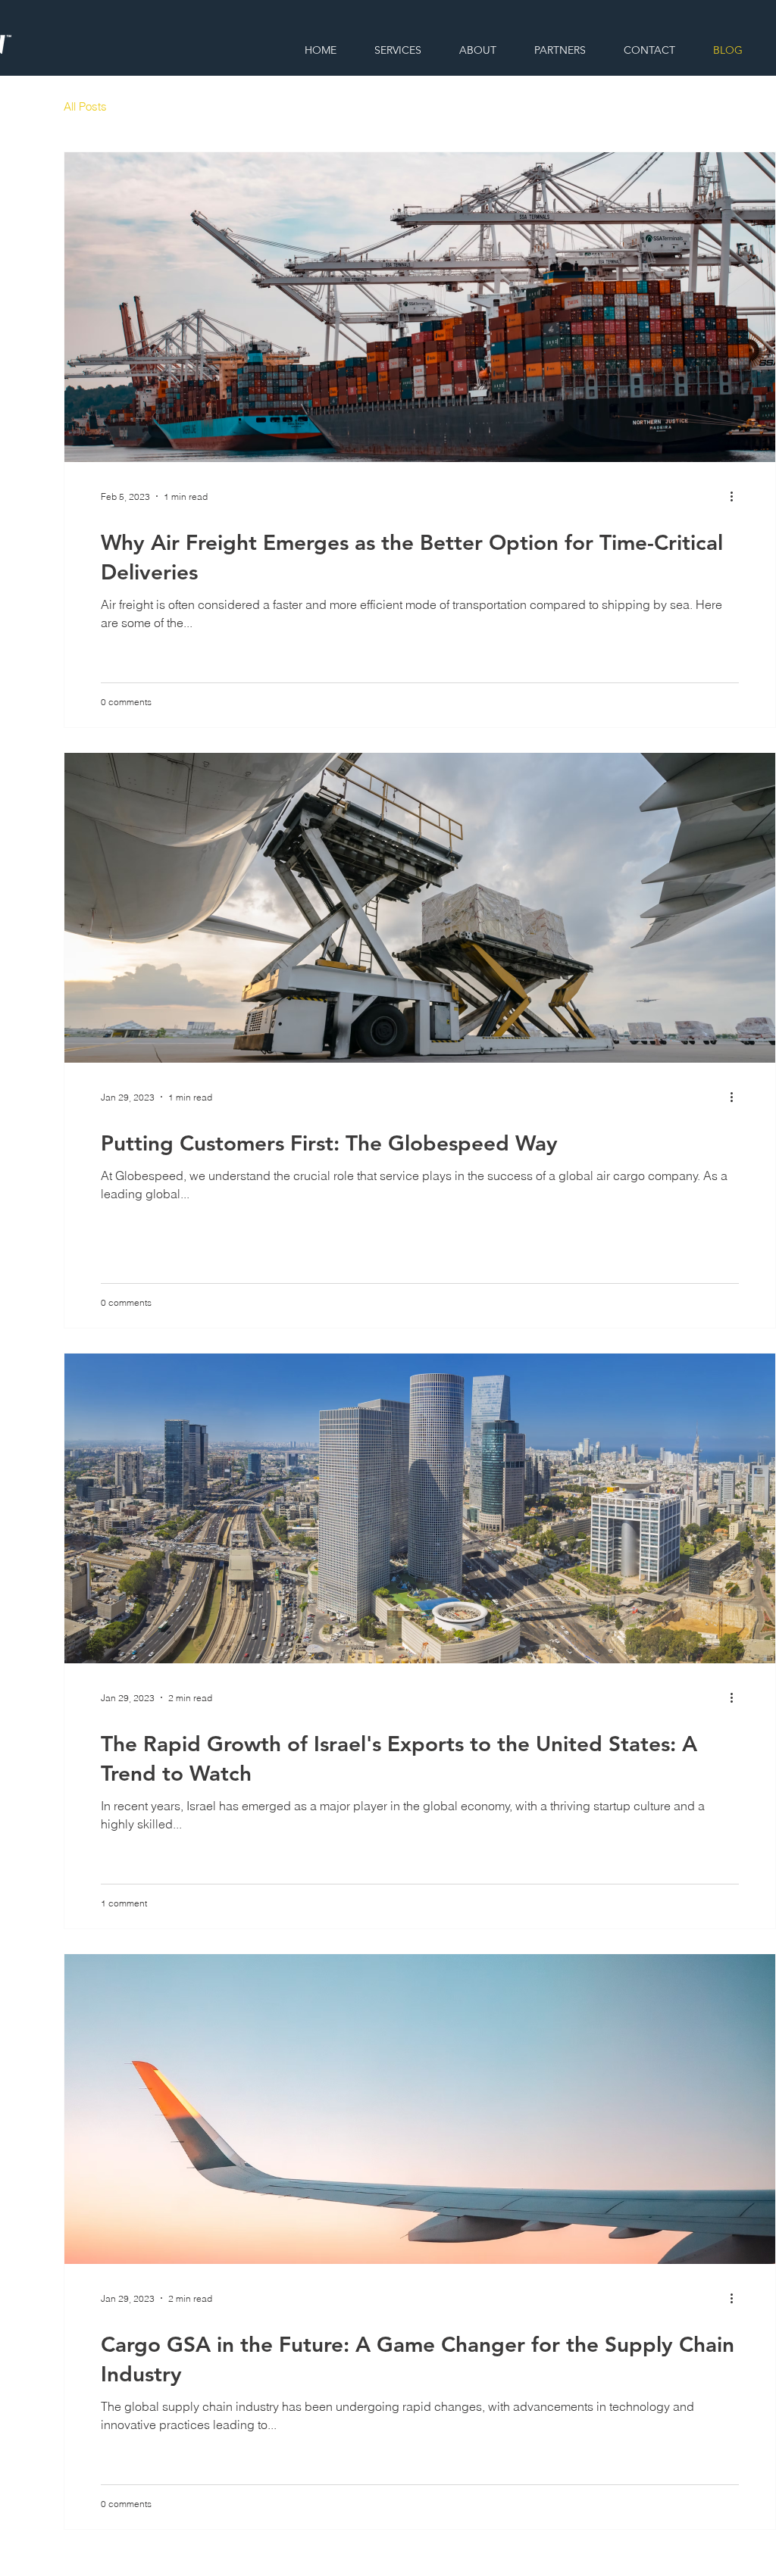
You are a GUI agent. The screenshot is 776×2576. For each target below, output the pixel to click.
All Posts (85, 106)
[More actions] (737, 496)
